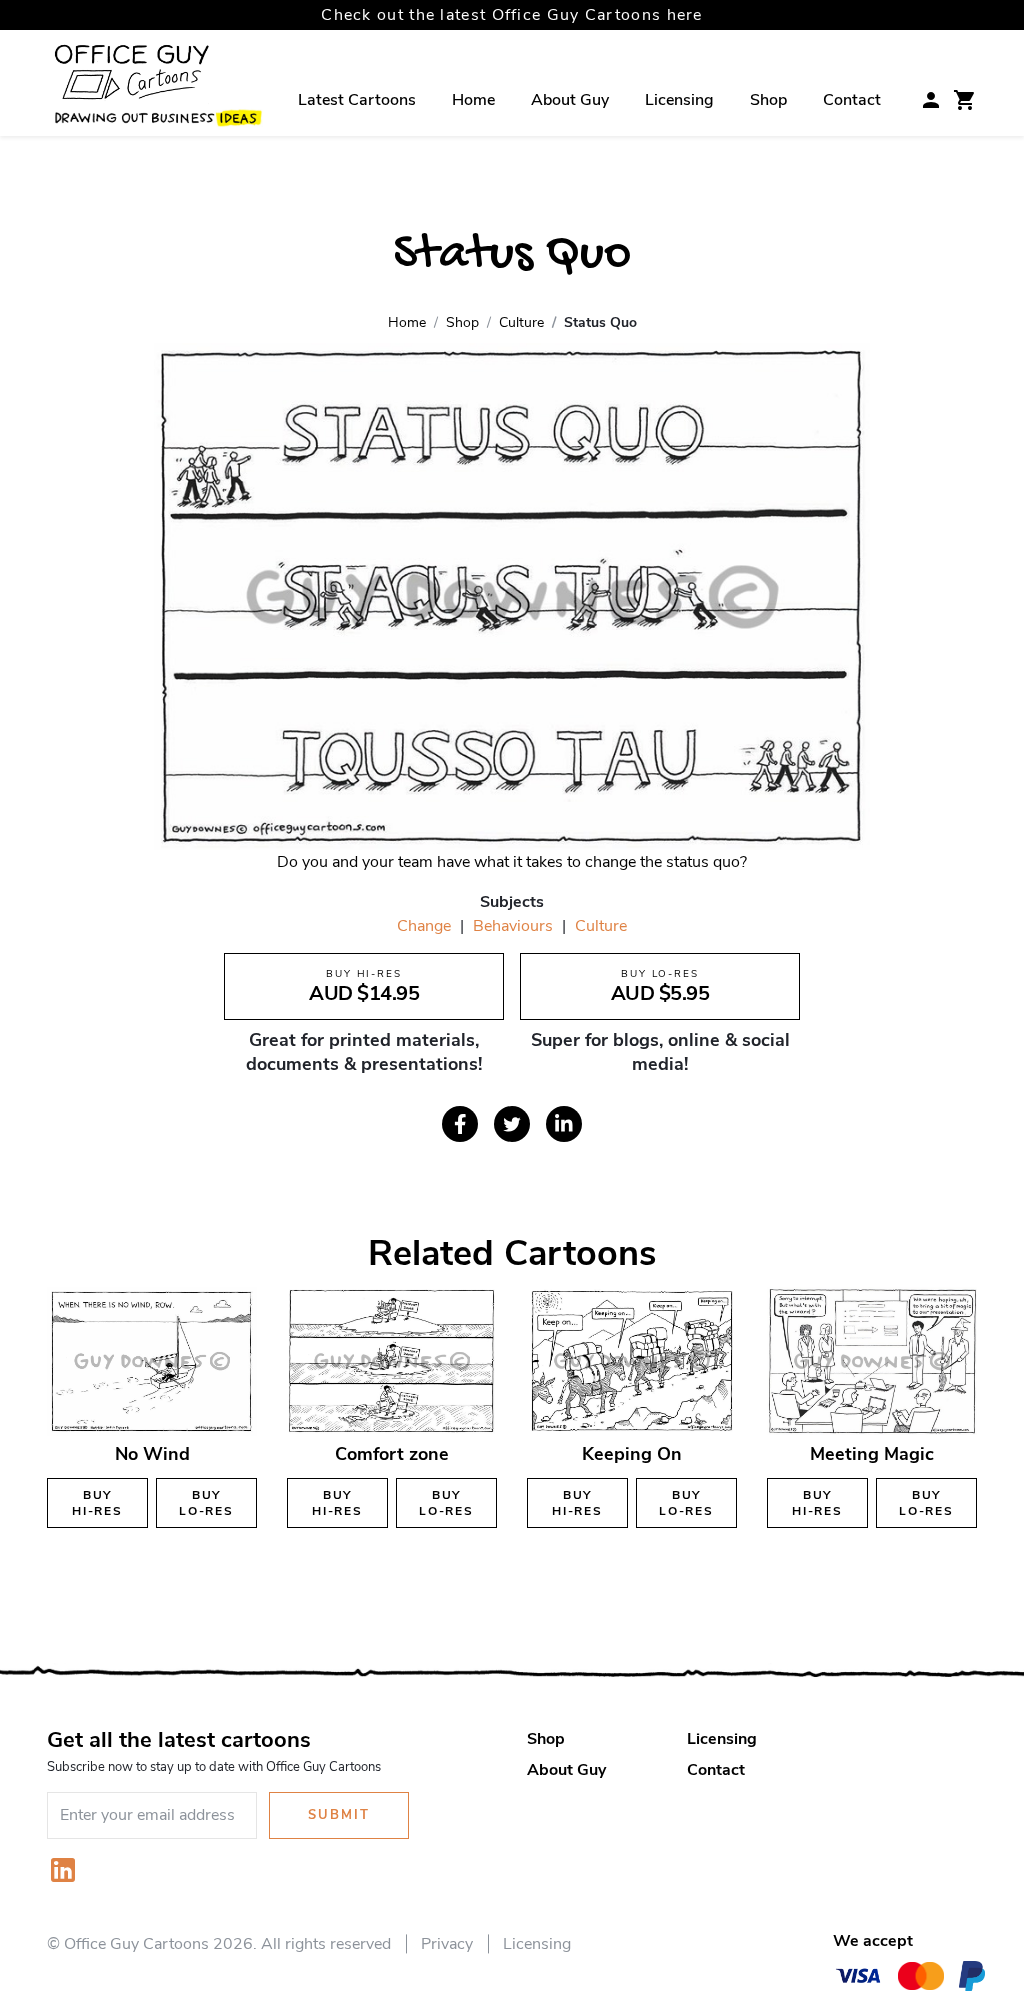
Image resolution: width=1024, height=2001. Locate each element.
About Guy (570, 100)
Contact (852, 100)
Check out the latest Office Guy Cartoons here (512, 15)
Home (473, 100)
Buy (97, 1503)
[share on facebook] (460, 1124)
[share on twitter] (512, 1124)
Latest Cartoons (357, 100)
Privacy (447, 1944)
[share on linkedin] (564, 1124)
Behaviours (513, 926)
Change (424, 926)
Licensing (679, 100)
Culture (601, 926)
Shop (768, 100)
